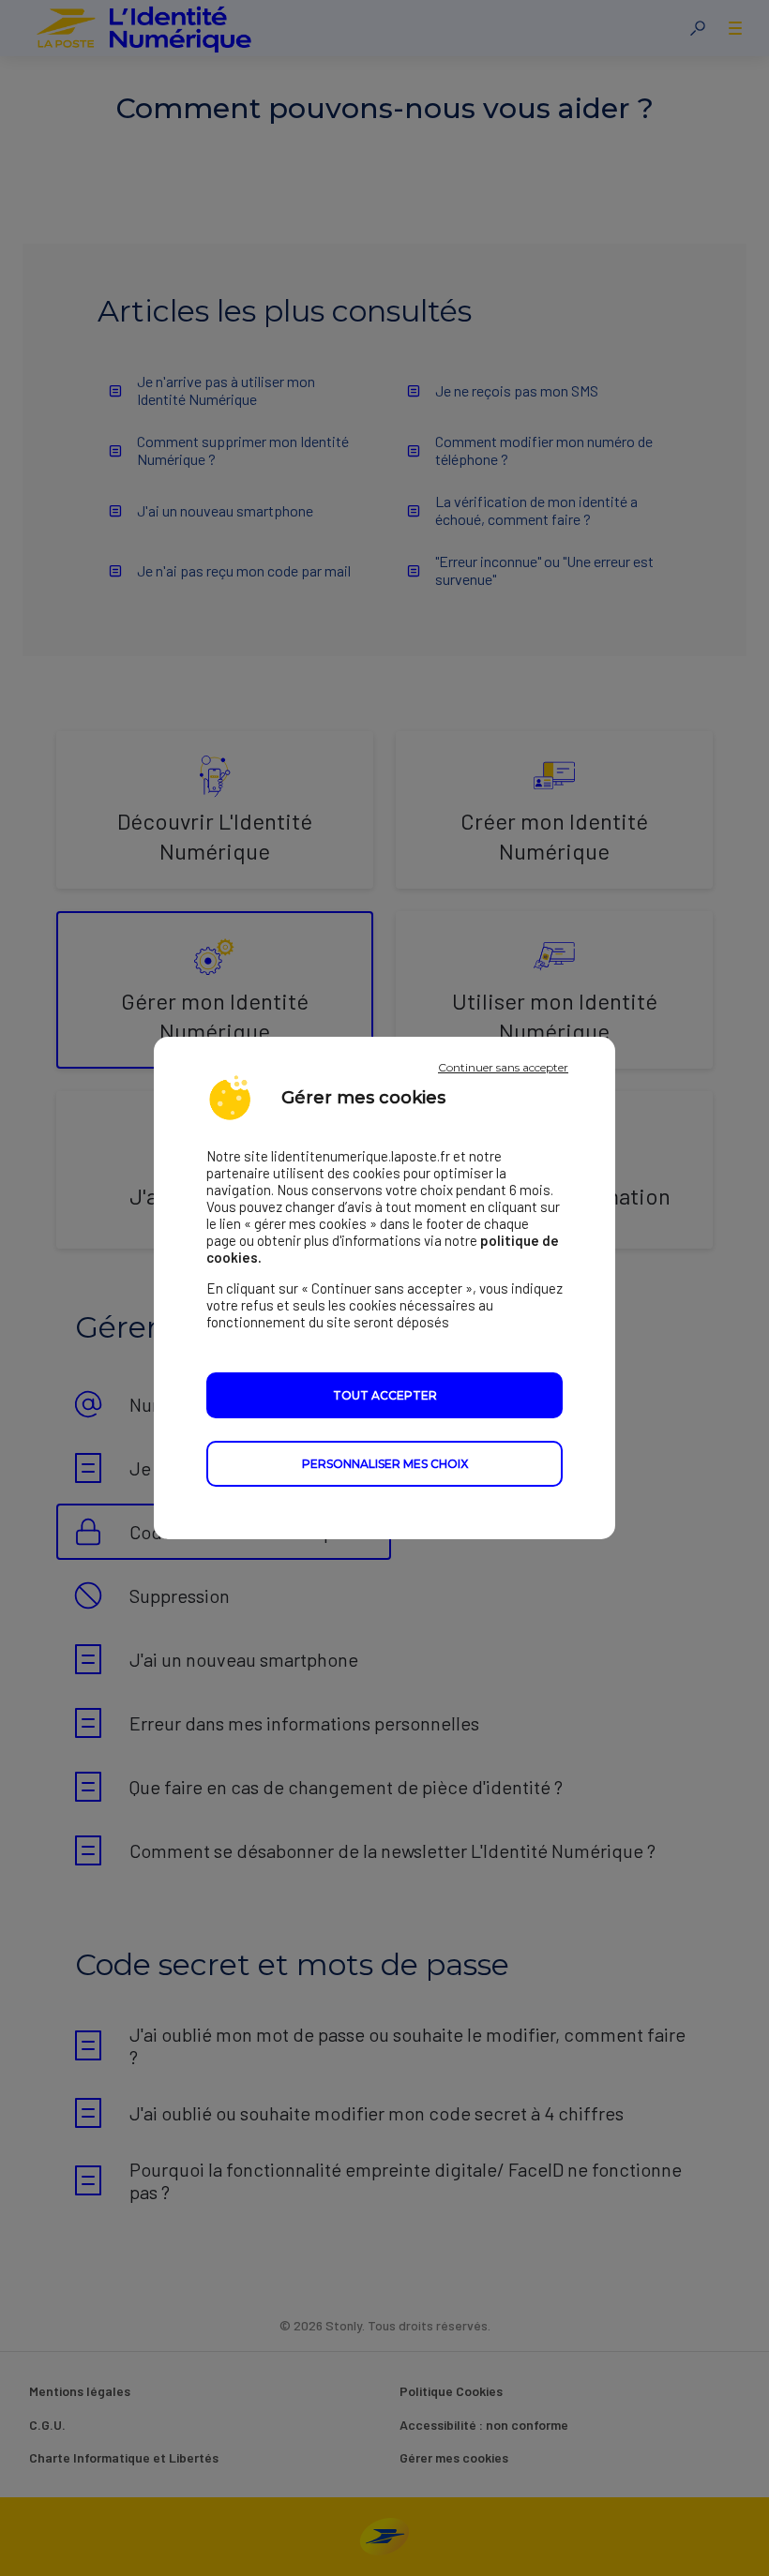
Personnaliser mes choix (385, 1464)
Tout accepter (385, 1395)
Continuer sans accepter (503, 1067)
